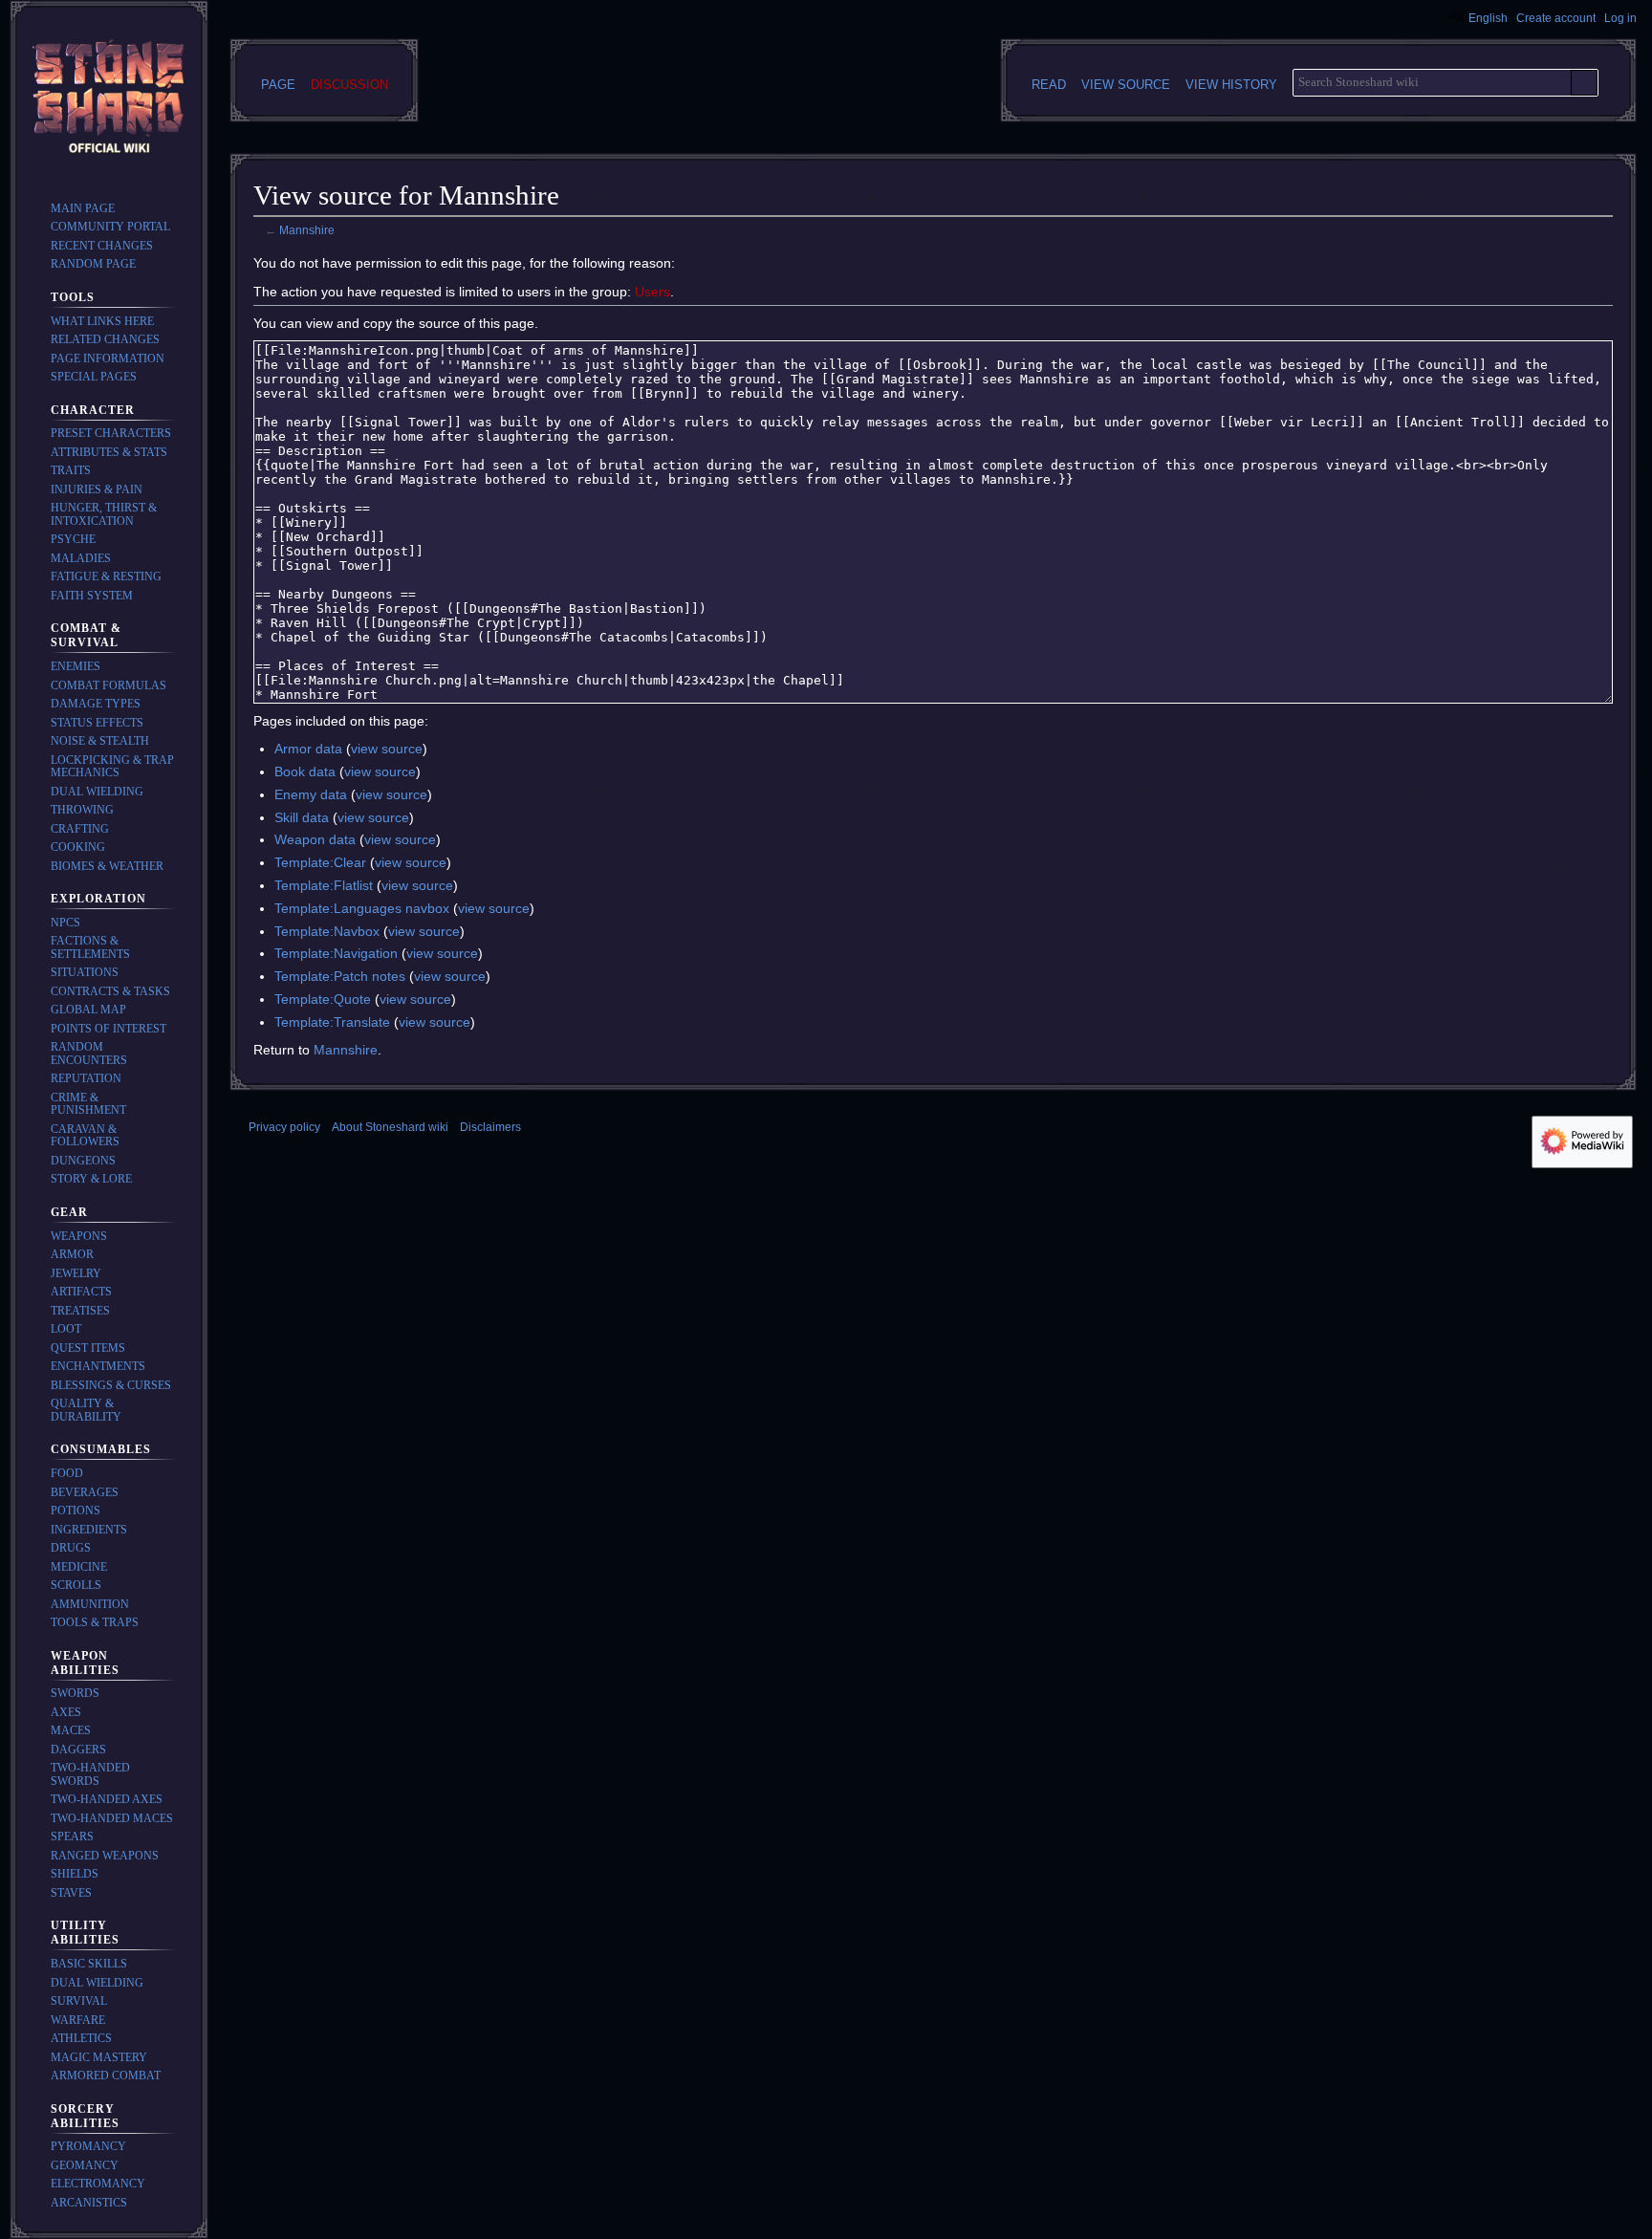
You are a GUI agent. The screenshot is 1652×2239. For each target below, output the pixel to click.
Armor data (308, 749)
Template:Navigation (336, 953)
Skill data (302, 817)
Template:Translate (332, 1022)
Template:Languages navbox (362, 908)
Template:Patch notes (340, 976)
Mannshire (307, 230)
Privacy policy (284, 1127)
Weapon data (315, 839)
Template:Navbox (327, 931)
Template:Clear (320, 862)
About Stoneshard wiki (390, 1127)
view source (387, 749)
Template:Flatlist (324, 885)
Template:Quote (323, 999)
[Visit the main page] (109, 99)
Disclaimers (490, 1127)
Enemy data (311, 794)
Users (652, 292)
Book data (305, 772)
